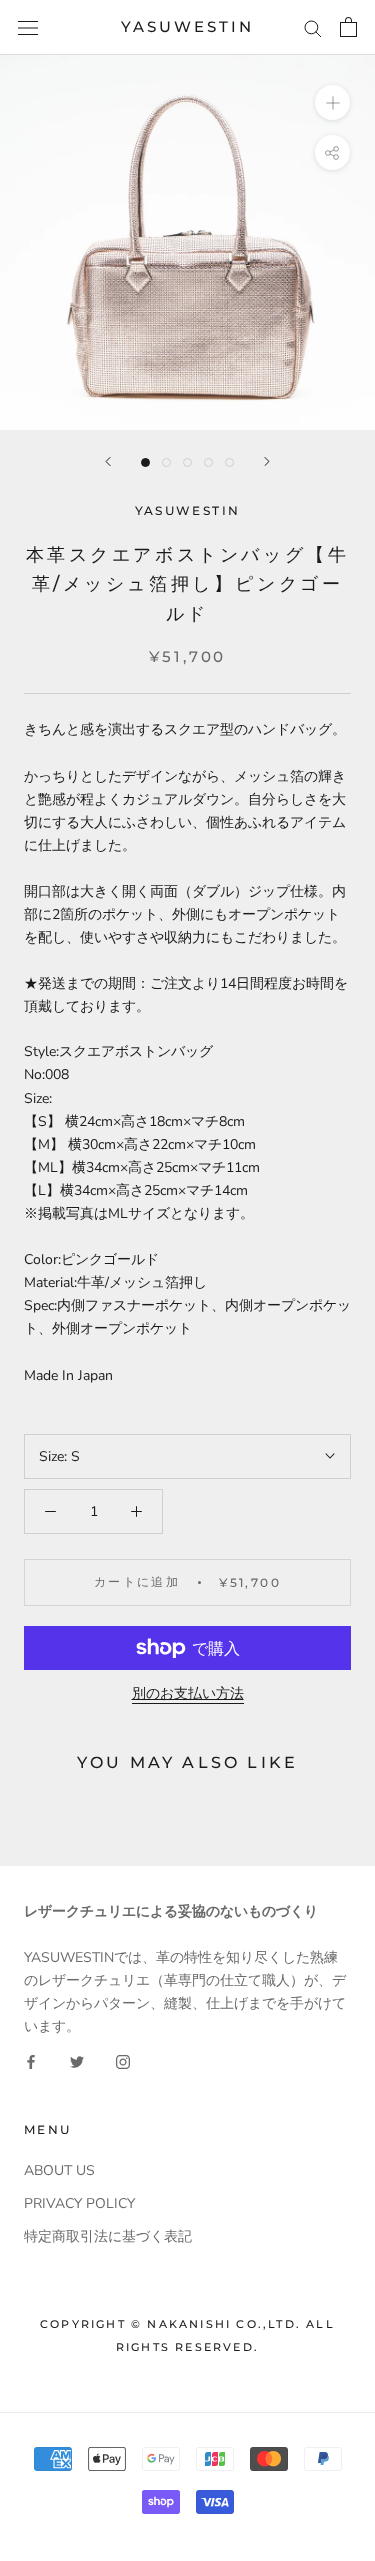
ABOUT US (59, 2170)
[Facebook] (31, 2060)
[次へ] (267, 461)
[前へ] (108, 461)
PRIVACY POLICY (79, 2203)
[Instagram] (123, 2060)
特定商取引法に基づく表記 (108, 2236)
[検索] (313, 27)
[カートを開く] (348, 27)
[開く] (28, 27)
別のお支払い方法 (188, 1693)
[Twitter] (77, 2060)
